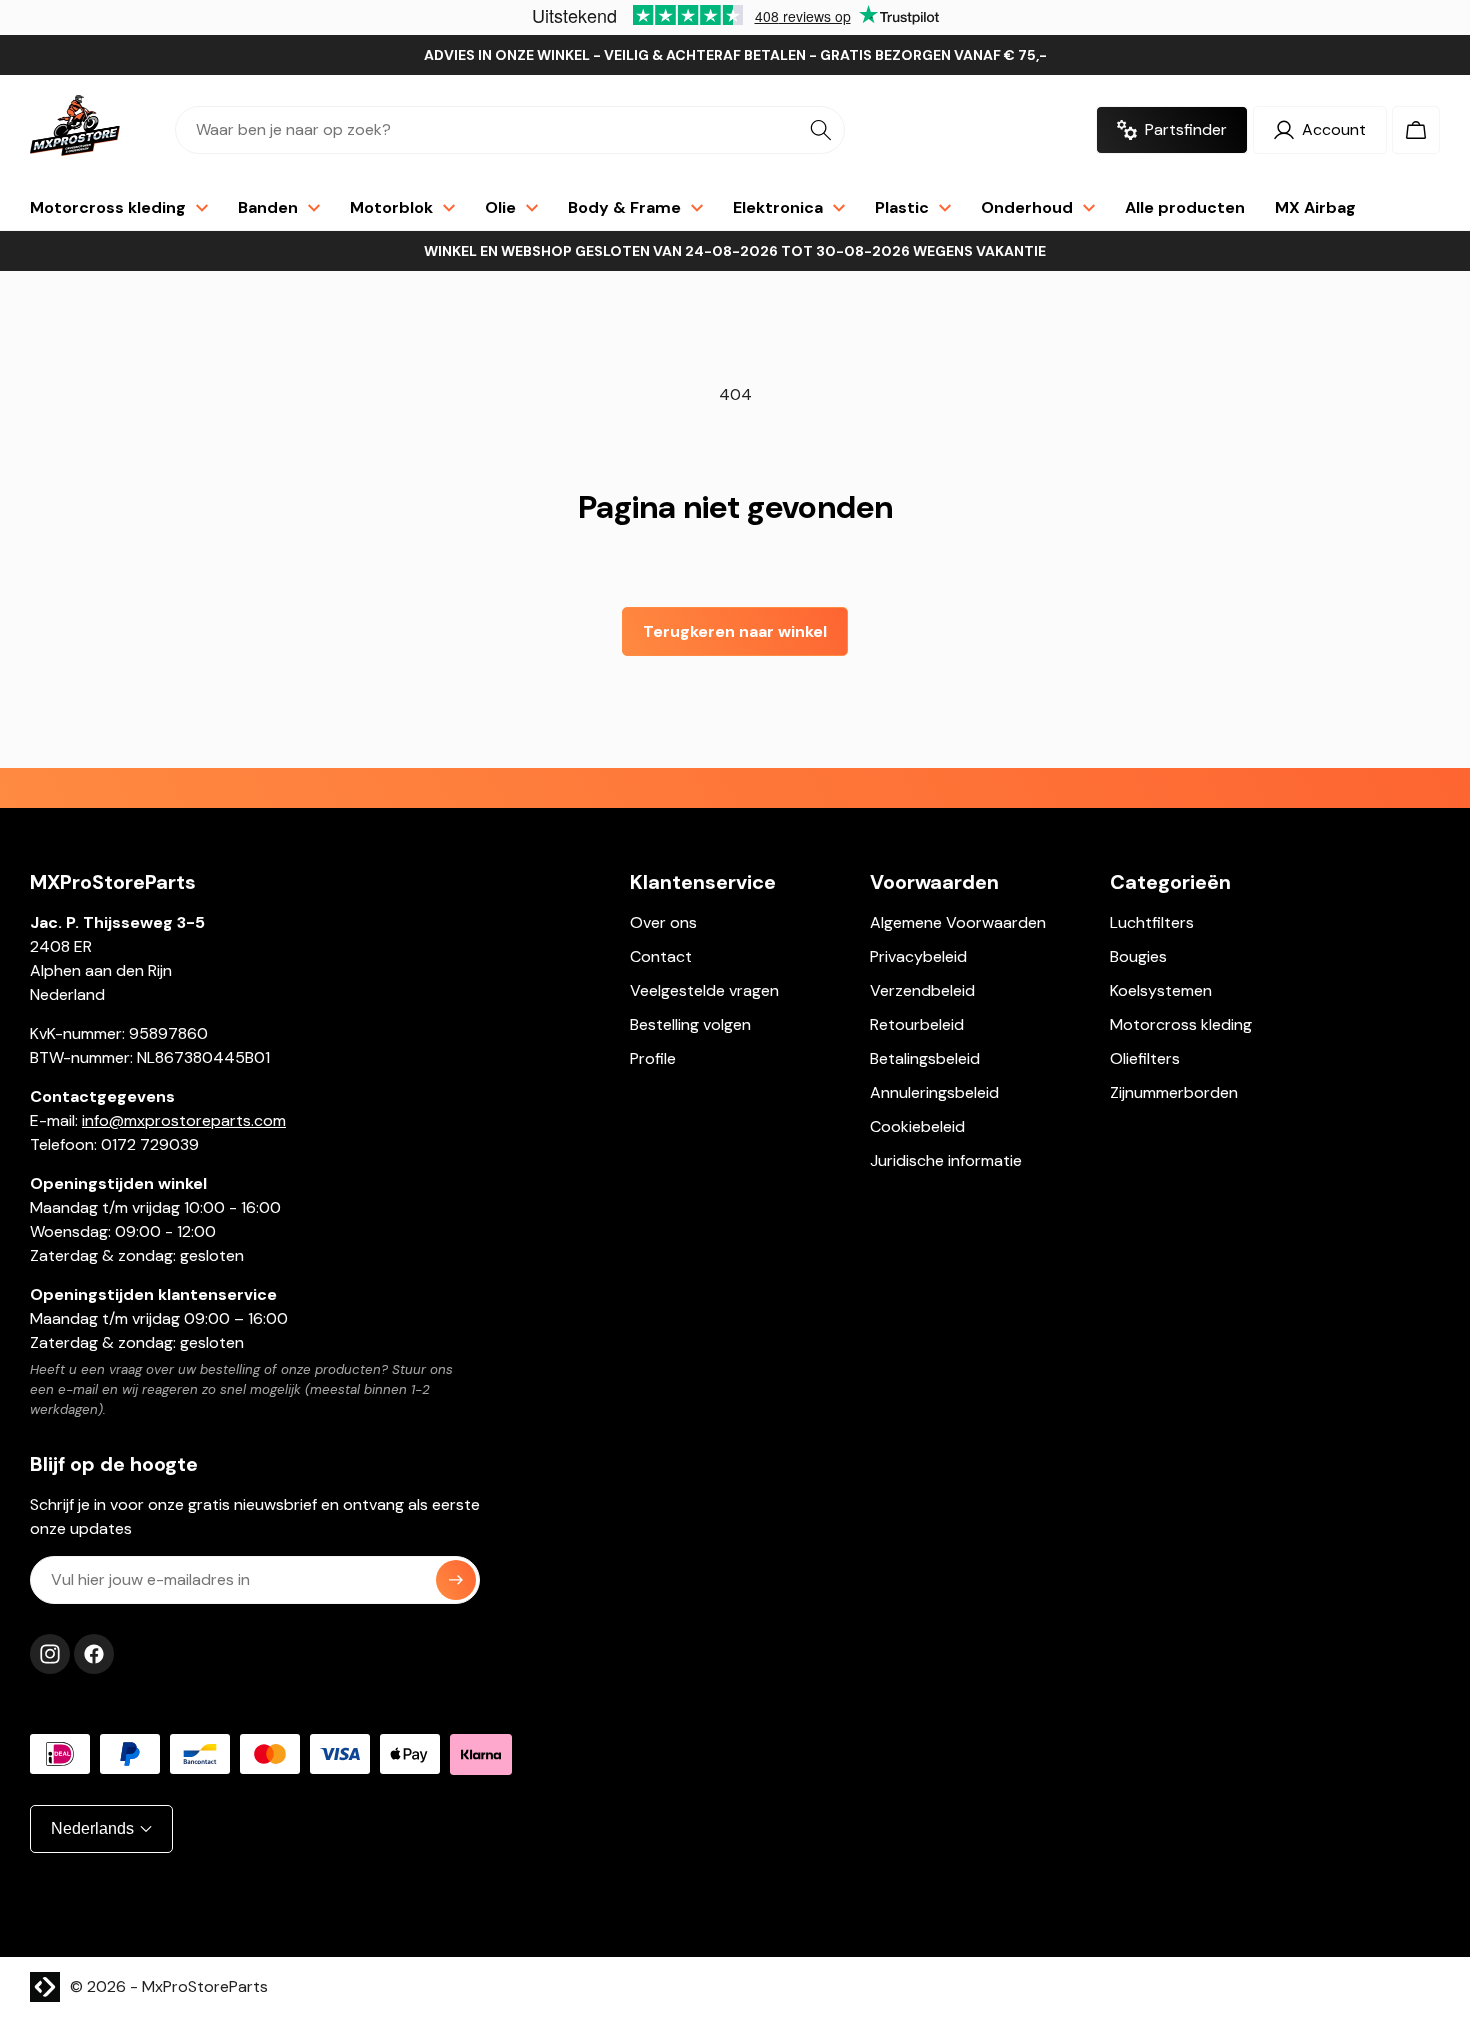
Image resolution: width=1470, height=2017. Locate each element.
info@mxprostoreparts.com (184, 1120)
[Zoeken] (821, 130)
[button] (1416, 130)
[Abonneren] (456, 1580)
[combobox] (510, 130)
